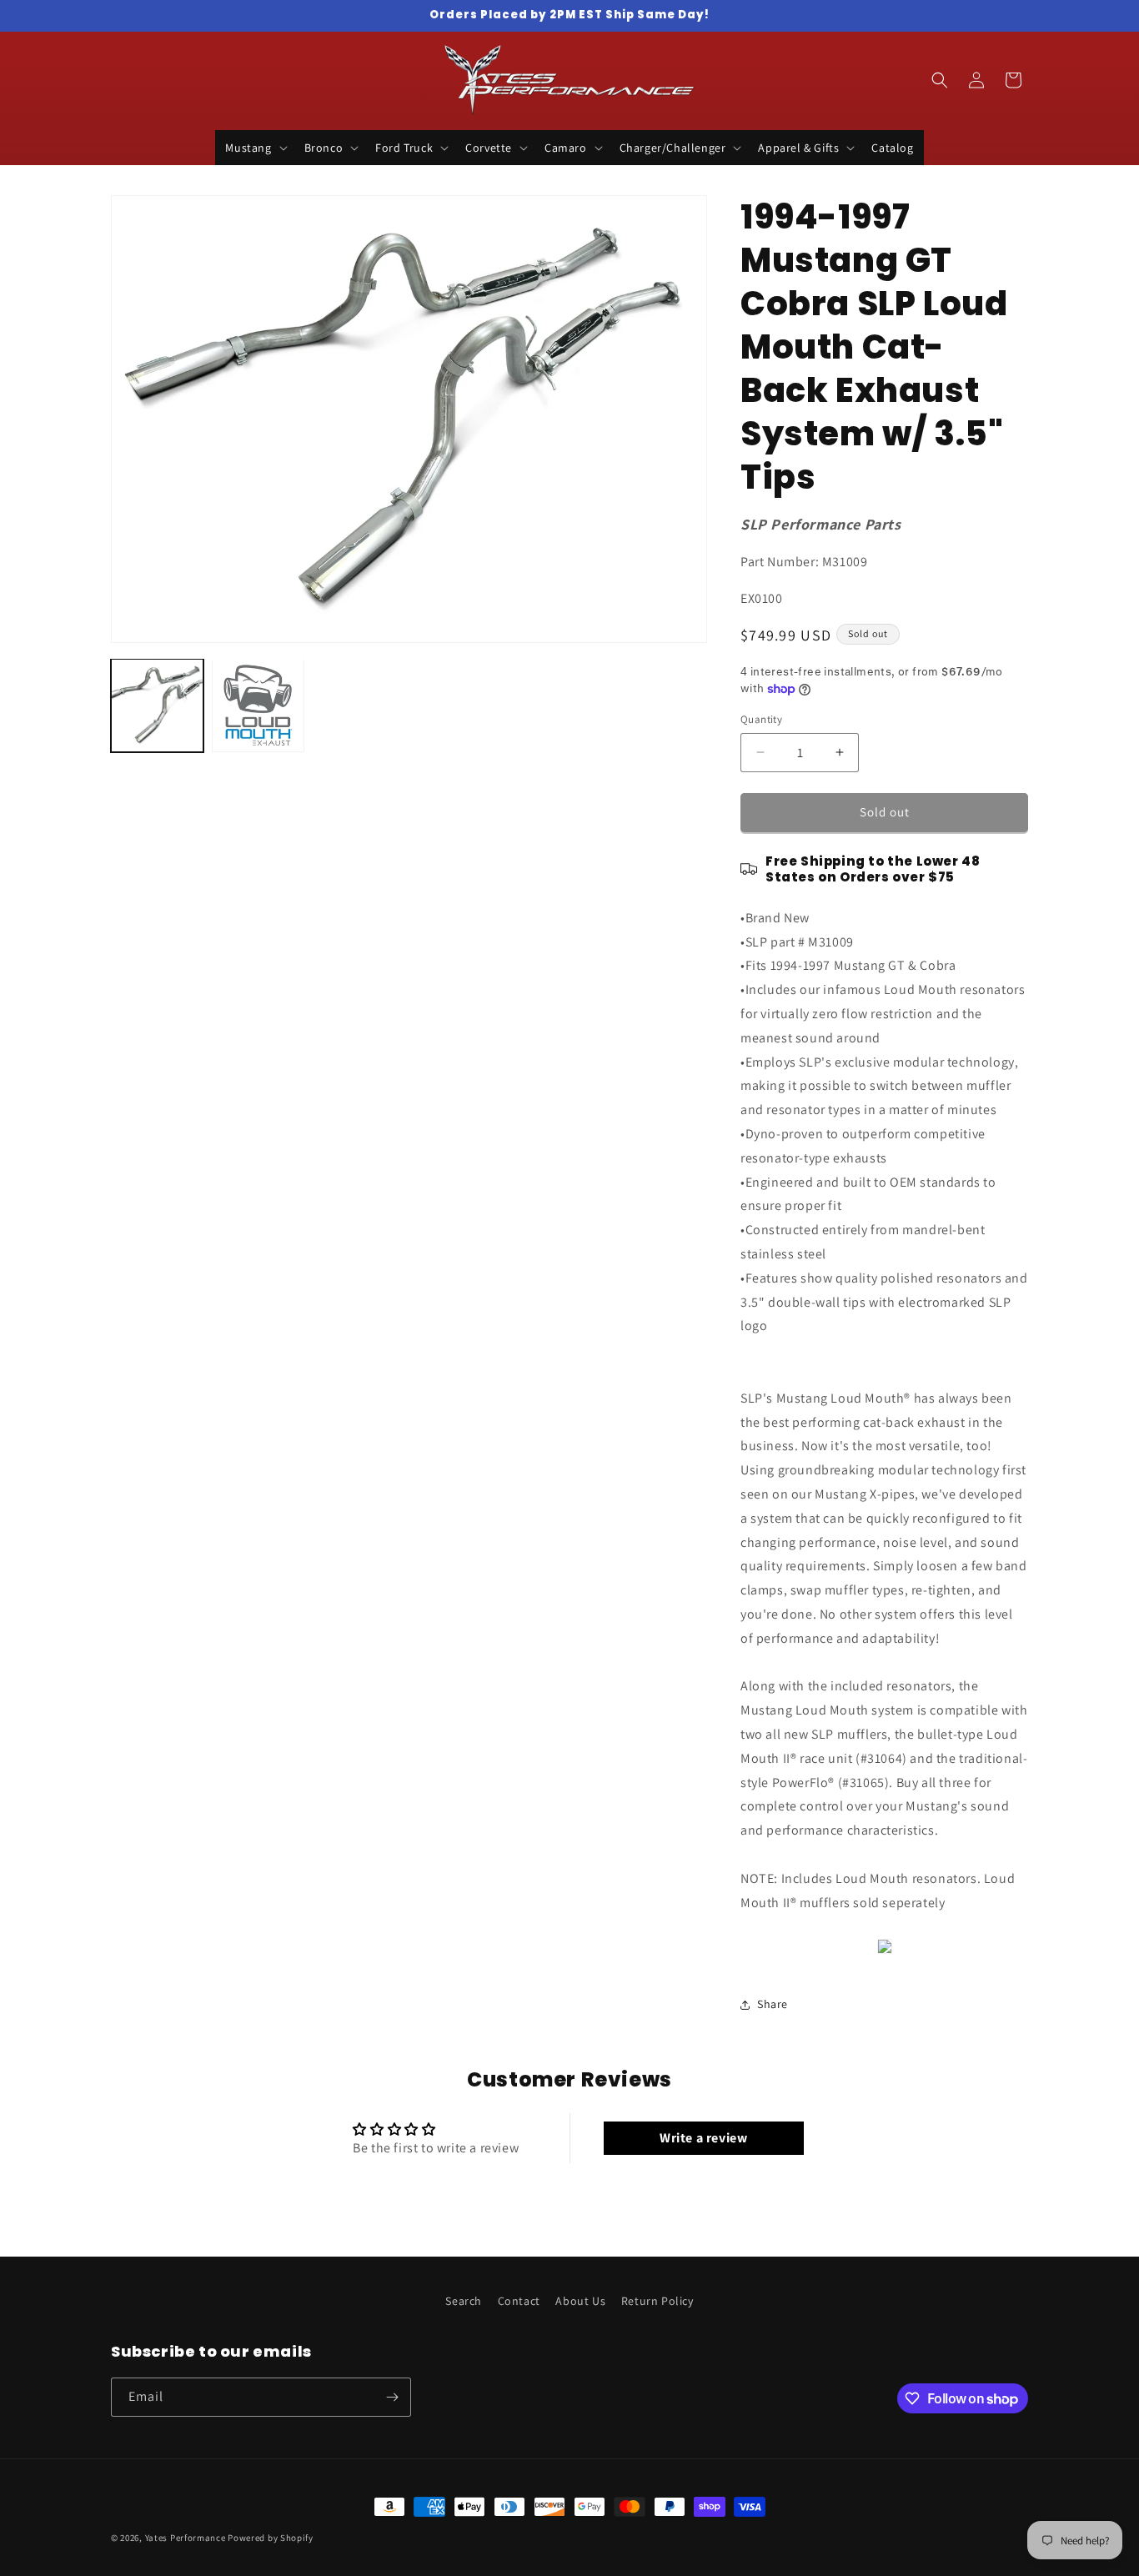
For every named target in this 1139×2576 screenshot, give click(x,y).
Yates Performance (186, 2538)
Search (464, 2301)
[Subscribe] (392, 2397)
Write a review (703, 2138)
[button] (254, 148)
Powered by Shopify (271, 2538)
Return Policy (657, 2301)
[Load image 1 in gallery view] (157, 705)
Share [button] (773, 2004)
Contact (519, 2301)
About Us (580, 2301)
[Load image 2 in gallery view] (258, 705)
